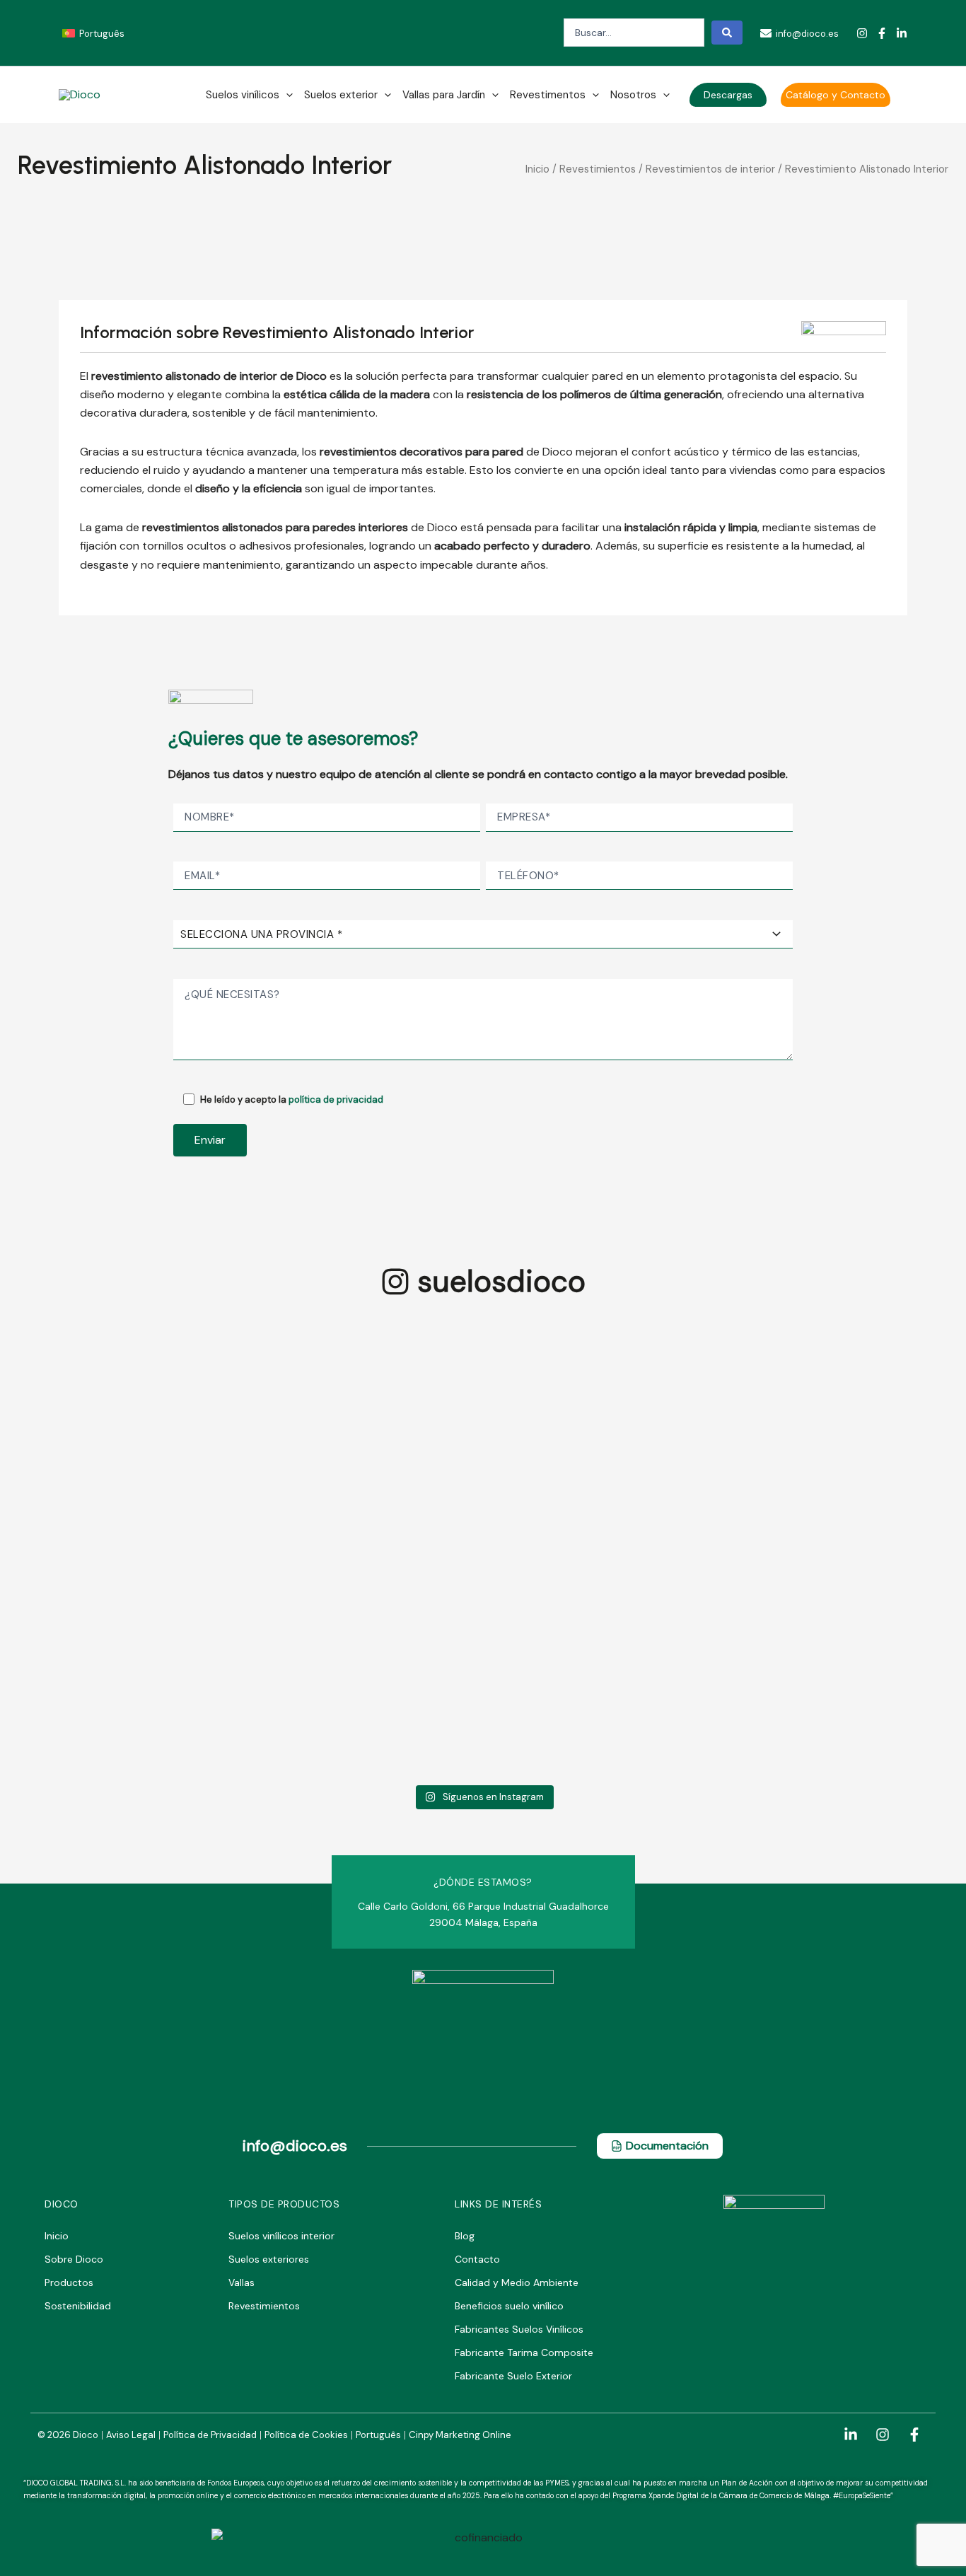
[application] (286, 95)
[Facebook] (882, 33)
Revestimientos (598, 169)
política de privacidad (336, 1100)
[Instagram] (862, 33)
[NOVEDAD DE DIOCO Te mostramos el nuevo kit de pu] (483, 1549)
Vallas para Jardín (444, 95)
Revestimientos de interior (710, 169)
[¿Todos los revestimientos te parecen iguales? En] (99, 1419)
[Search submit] (727, 33)
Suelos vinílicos (243, 95)
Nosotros (633, 95)
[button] (728, 95)
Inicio (537, 169)
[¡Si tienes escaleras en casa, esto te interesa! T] (675, 1475)
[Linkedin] (902, 33)
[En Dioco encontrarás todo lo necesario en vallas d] (291, 1410)
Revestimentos (548, 95)
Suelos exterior (341, 95)
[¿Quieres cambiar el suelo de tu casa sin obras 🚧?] (867, 1410)
